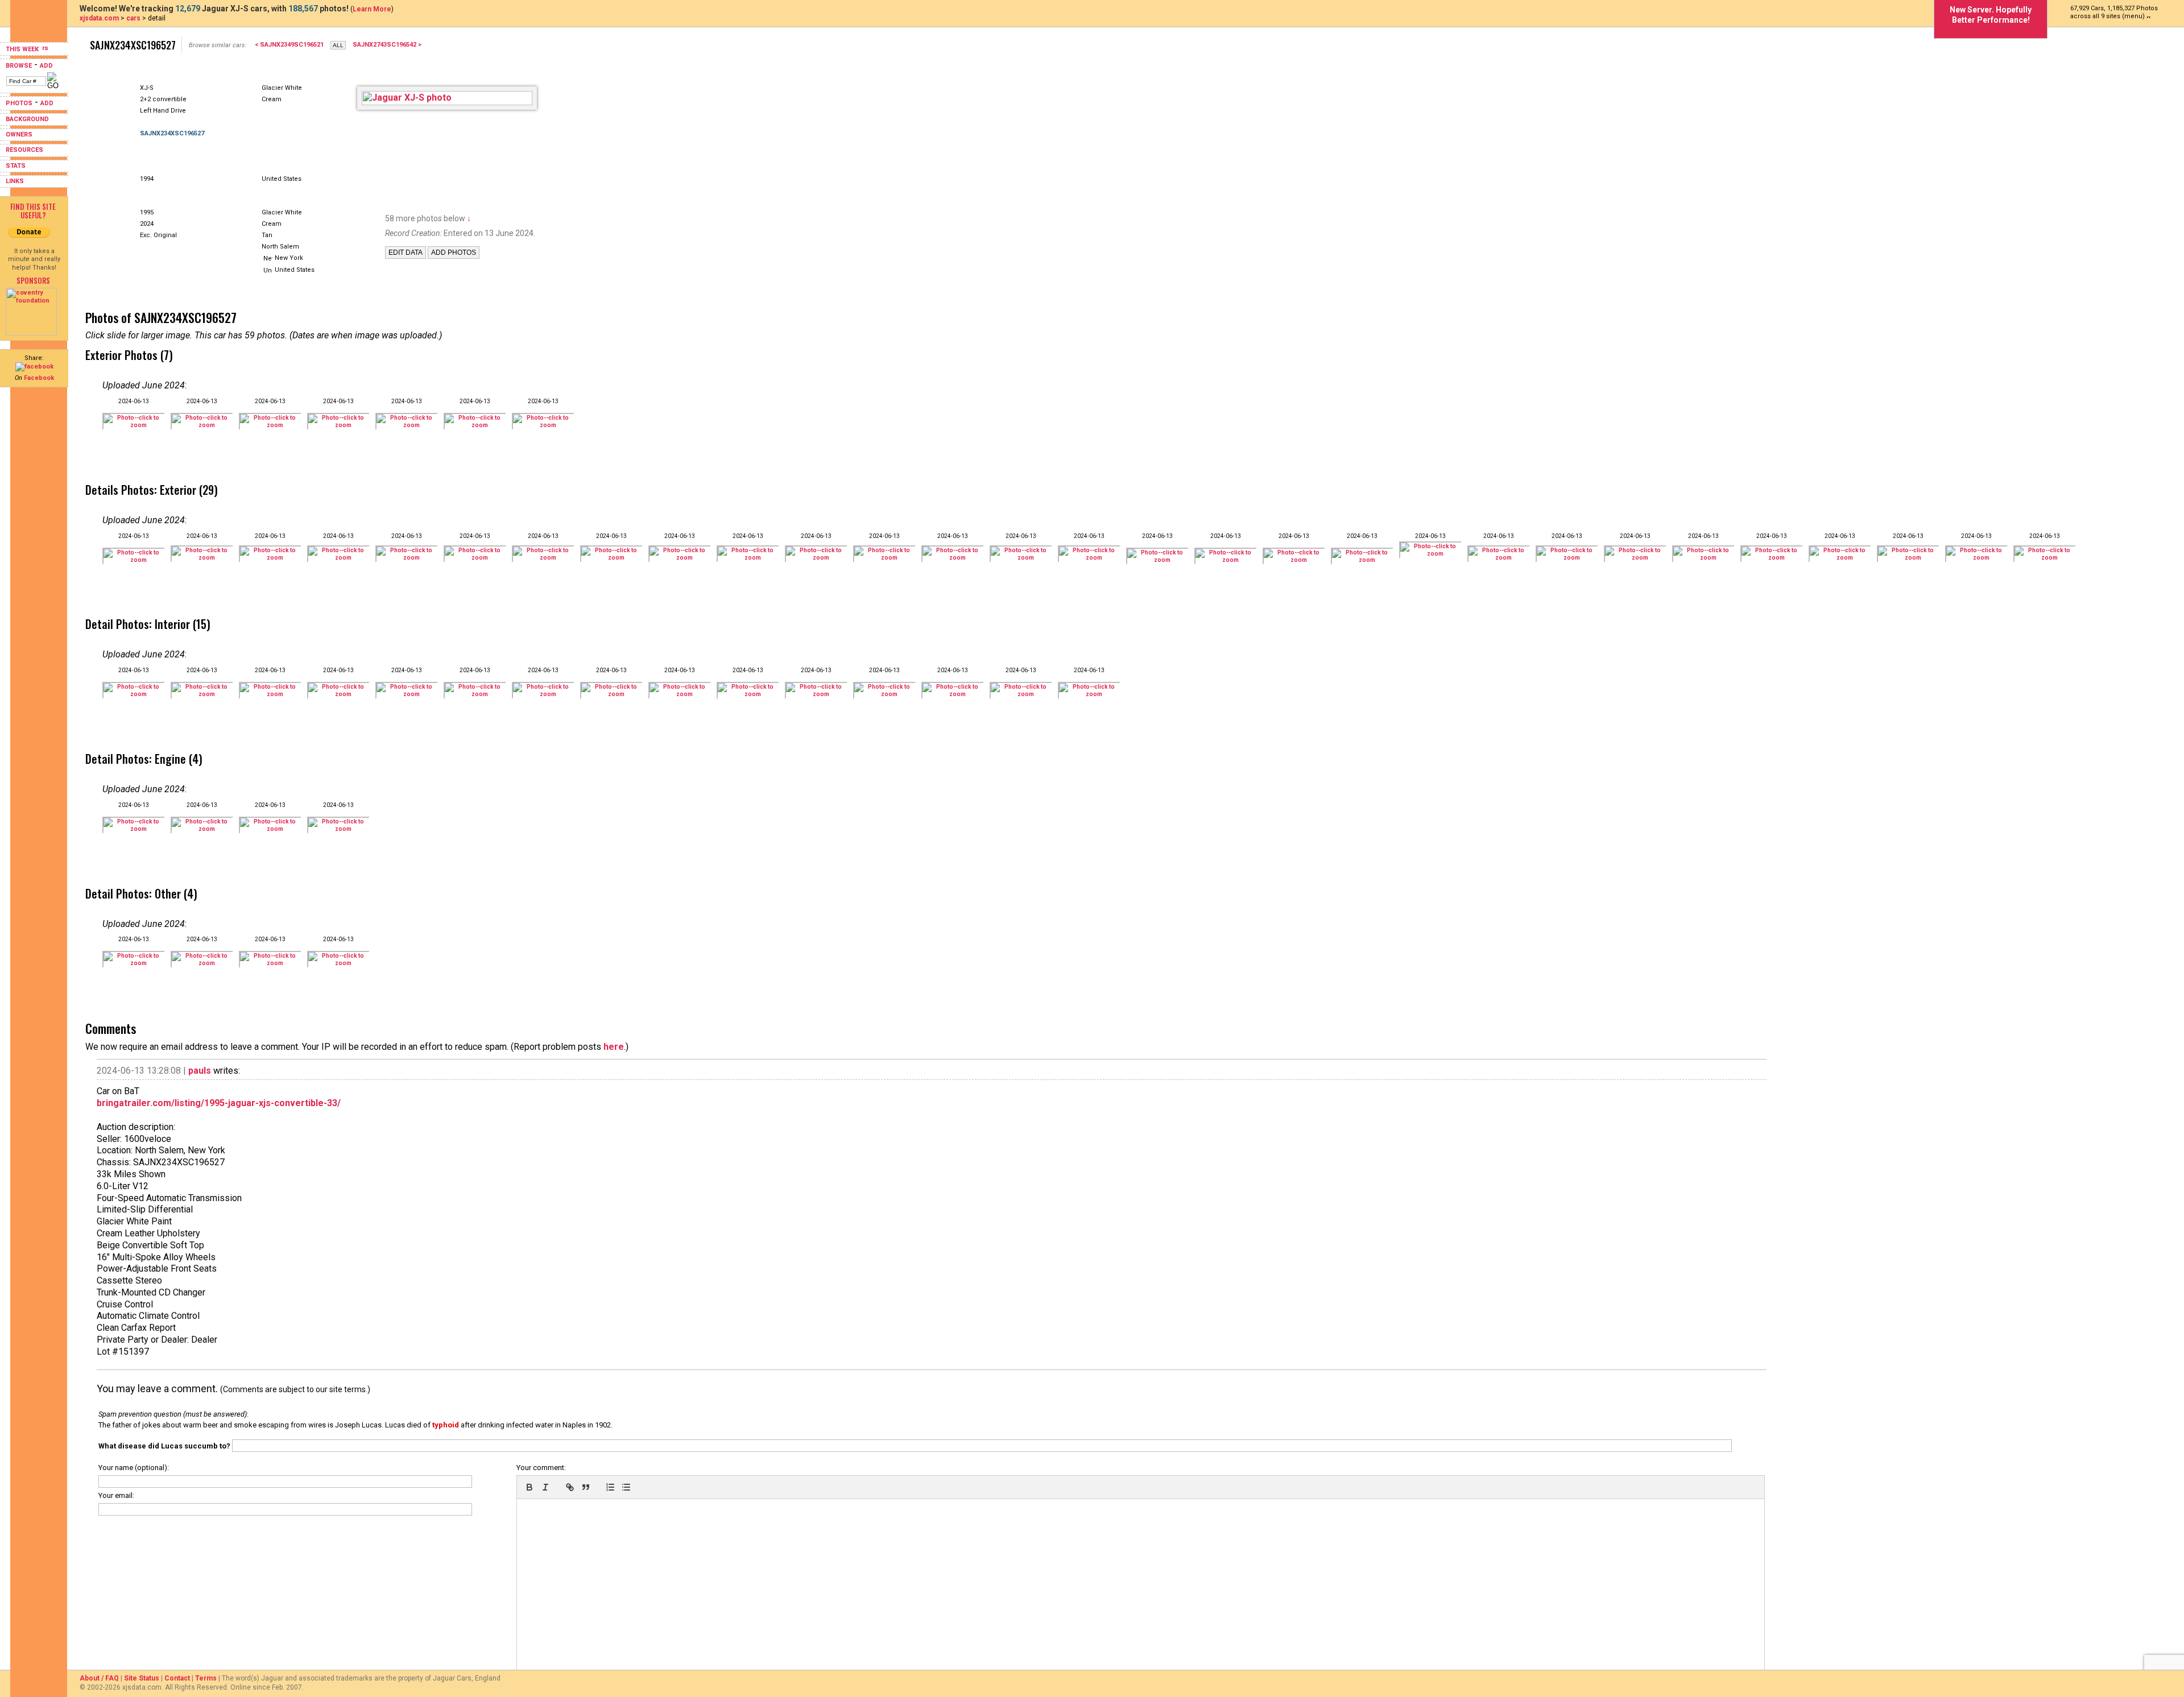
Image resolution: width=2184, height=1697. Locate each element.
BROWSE (19, 66)
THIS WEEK (23, 49)
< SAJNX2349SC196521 (289, 45)
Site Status (142, 1678)
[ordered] (610, 1487)
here (614, 1047)
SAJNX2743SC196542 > (387, 45)
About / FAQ (99, 1678)
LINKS (15, 181)
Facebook (39, 378)
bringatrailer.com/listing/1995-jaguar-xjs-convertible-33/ (219, 1103)
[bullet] (626, 1487)
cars (133, 18)
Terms (206, 1678)
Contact (177, 1678)
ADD (46, 66)
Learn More (372, 9)
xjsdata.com (99, 18)
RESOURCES (24, 150)
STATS (16, 166)
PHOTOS (19, 103)
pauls (200, 1071)
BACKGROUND (27, 119)
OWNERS (19, 134)
